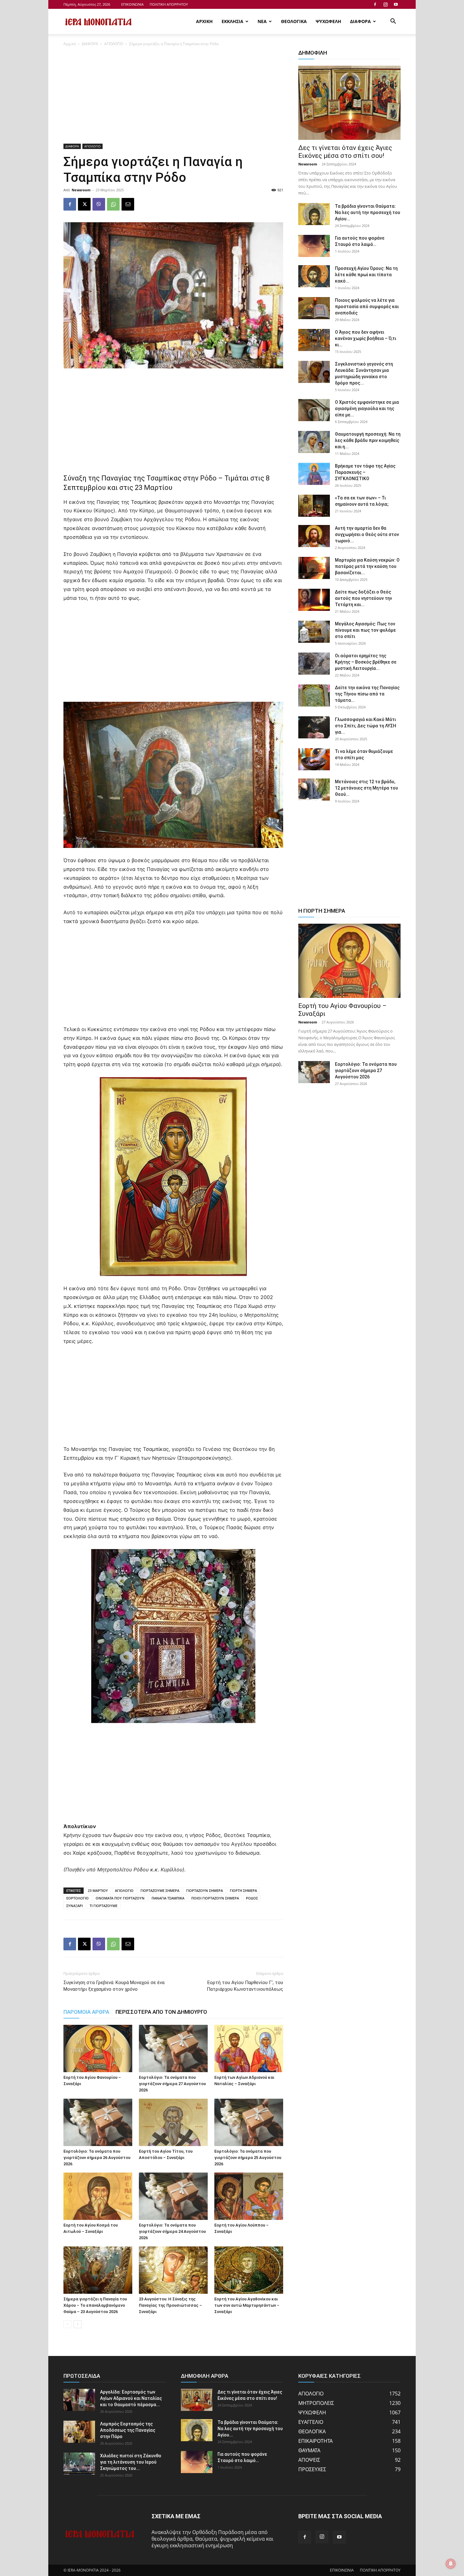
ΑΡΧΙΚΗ (204, 21)
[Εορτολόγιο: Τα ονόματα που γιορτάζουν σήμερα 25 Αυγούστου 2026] (249, 2122)
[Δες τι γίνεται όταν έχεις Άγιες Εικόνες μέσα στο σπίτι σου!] (349, 103)
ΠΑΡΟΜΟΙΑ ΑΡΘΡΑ (86, 2012)
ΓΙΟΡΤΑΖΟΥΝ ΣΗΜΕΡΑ (205, 1890)
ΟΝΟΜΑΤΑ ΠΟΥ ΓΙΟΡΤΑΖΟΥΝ (120, 1898)
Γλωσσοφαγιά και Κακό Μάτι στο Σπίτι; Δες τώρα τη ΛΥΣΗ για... (366, 726)
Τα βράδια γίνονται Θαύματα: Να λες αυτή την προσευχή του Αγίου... (368, 212)
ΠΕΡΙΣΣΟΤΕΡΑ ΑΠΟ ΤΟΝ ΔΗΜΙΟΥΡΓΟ (161, 2012)
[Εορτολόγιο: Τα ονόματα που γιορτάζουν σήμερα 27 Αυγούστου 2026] (173, 2048)
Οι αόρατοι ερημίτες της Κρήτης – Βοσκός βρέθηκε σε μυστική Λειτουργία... (366, 662)
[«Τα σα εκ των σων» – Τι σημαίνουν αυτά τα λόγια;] (314, 506)
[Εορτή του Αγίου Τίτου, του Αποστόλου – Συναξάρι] (173, 2122)
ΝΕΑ (262, 21)
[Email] (128, 204)
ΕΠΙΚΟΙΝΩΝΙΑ (132, 4)
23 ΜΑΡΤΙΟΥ (98, 1890)
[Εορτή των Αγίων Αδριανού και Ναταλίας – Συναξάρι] (249, 2048)
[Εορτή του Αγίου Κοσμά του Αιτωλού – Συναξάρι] (98, 2196)
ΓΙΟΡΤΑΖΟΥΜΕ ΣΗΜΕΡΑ (160, 1890)
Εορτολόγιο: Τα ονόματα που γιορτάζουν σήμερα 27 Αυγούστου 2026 (172, 2084)
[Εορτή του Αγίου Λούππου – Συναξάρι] (249, 2196)
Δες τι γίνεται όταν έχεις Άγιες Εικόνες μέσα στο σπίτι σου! (345, 152)
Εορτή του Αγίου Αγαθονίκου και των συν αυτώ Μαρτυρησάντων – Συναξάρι (247, 2305)
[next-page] (77, 2324)
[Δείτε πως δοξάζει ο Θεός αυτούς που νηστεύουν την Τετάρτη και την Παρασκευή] (314, 600)
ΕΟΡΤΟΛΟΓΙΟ (77, 1898)
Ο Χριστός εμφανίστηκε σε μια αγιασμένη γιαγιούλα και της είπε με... (367, 408)
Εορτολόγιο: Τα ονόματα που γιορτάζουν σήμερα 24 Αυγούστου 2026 (172, 2231)
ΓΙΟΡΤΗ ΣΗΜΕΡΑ (243, 1890)
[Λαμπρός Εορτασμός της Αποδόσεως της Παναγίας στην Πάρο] (79, 2432)
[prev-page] (67, 2324)
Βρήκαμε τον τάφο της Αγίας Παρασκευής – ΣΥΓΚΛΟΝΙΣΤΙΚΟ (365, 472)
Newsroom (81, 190)
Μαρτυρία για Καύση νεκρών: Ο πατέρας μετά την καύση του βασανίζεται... (367, 566)
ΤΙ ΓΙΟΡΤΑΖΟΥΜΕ (104, 1906)
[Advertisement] (173, 97)
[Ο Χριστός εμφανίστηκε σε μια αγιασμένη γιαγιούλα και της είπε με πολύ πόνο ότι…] (314, 410)
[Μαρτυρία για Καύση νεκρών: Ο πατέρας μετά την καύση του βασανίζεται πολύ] (314, 568)
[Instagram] (385, 4)
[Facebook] (375, 4)
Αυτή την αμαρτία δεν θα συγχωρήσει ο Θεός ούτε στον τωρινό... (367, 534)
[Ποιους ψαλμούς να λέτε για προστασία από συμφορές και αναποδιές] (314, 308)
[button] (393, 22)
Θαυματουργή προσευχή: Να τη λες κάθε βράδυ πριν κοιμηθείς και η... (368, 440)
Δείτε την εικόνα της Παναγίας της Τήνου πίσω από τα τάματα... (367, 694)
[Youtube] (396, 4)
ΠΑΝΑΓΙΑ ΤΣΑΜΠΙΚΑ (168, 1898)
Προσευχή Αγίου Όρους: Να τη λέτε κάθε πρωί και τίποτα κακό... (366, 275)
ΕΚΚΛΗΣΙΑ (232, 21)
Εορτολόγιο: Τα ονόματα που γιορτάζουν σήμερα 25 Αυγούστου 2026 (248, 2158)
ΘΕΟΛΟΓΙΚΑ (294, 21)
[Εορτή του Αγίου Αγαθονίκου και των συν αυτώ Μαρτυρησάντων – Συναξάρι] (249, 2270)
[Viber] (99, 204)
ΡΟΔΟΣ (252, 1898)
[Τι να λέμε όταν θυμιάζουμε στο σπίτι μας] (314, 759)
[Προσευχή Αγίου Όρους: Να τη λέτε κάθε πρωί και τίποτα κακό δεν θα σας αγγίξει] (314, 276)
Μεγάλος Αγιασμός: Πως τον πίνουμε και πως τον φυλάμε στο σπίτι (365, 630)
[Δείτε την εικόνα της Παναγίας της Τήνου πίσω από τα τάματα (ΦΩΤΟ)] (314, 695)
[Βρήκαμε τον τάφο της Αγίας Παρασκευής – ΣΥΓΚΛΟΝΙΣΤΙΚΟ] (314, 474)
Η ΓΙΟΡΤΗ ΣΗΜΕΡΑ (322, 911)
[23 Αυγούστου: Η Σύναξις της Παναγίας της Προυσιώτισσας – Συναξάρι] (173, 2270)
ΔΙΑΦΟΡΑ (360, 21)
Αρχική (70, 44)
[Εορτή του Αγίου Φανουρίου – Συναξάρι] (98, 2048)
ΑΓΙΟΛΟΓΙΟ (114, 44)
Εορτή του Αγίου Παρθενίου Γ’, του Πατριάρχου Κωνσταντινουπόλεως (245, 1986)
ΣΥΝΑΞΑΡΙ (74, 1906)
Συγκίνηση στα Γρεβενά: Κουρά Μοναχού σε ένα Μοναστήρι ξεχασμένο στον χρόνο (114, 1986)
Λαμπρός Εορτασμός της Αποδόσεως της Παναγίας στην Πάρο (128, 2430)
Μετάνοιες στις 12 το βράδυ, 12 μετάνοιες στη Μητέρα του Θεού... (366, 788)
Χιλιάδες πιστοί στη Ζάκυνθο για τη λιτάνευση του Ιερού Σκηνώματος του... (131, 2462)
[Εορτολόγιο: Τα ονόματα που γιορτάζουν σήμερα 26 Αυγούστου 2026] (98, 2122)
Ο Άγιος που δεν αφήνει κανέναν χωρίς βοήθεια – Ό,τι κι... (366, 338)
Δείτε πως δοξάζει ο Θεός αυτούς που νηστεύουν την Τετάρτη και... (363, 598)
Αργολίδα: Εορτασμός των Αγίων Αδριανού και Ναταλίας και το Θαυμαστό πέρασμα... (131, 2398)
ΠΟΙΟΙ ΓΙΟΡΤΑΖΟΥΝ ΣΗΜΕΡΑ (215, 1898)
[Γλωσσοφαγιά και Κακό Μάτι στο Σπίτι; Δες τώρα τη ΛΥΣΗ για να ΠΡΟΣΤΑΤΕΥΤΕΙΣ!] (314, 727)
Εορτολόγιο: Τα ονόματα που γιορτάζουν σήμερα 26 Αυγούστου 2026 (97, 2158)
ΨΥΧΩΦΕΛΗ (328, 21)
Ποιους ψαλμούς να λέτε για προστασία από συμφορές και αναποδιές (367, 307)
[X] (84, 204)
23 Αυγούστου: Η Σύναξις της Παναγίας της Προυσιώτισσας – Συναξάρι (170, 2305)
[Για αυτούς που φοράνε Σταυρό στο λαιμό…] (314, 246)
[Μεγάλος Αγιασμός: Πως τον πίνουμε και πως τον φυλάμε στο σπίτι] (314, 632)
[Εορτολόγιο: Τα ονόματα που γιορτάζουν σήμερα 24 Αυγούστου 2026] (173, 2196)
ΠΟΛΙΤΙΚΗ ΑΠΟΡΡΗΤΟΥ (169, 4)
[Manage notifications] (451, 2564)
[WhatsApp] (113, 204)
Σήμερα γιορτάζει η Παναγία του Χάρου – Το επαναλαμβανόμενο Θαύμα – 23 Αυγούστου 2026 (95, 2305)
